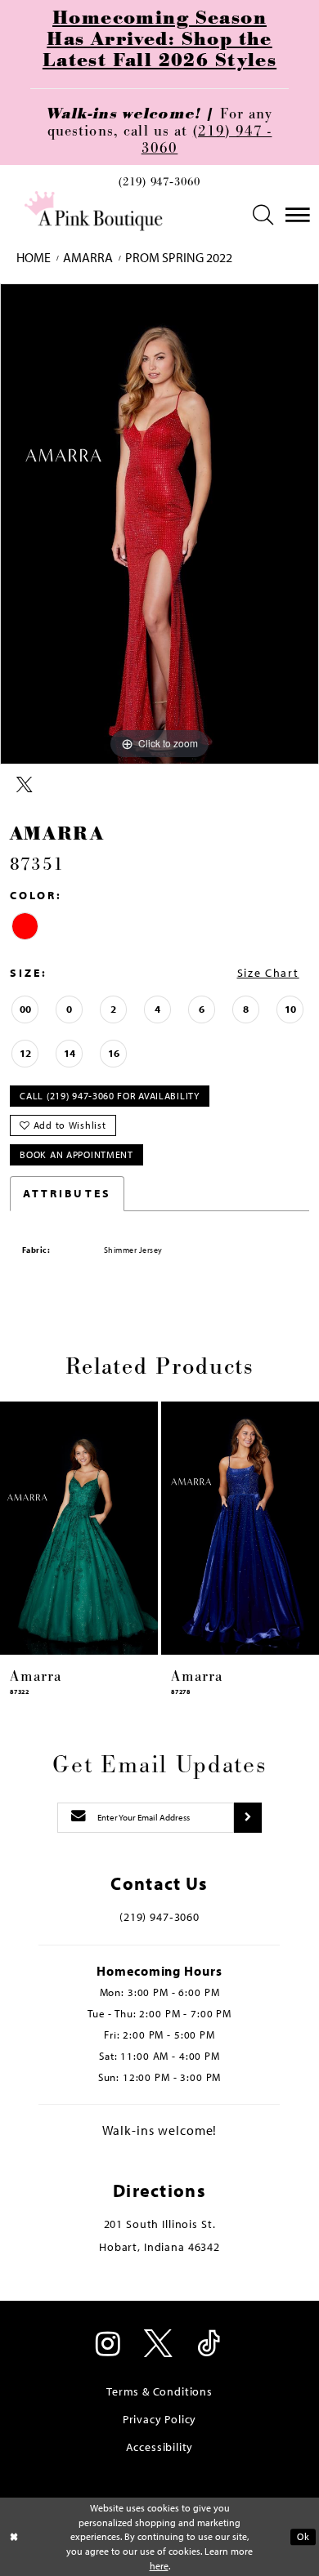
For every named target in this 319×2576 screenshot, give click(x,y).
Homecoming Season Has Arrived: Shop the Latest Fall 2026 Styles (159, 39)
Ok (303, 2536)
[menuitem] (159, 186)
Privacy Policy (159, 2419)
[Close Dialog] (14, 2536)
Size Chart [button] (268, 973)
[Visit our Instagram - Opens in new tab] (109, 2345)
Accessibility (160, 2447)
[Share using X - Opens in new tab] (25, 785)
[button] (264, 215)
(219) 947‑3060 (159, 183)
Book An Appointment (76, 1154)
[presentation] (79, 1528)
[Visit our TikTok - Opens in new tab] (210, 2345)
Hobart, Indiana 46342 (159, 2247)
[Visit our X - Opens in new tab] (159, 2345)
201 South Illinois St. (160, 2224)
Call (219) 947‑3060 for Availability (109, 1096)
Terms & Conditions (159, 2391)
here (159, 2566)
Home (34, 258)
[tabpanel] (159, 524)
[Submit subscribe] (248, 1818)
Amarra (88, 258)
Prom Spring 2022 (179, 258)
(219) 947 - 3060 (207, 140)
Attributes (67, 1193)
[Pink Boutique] (95, 212)
